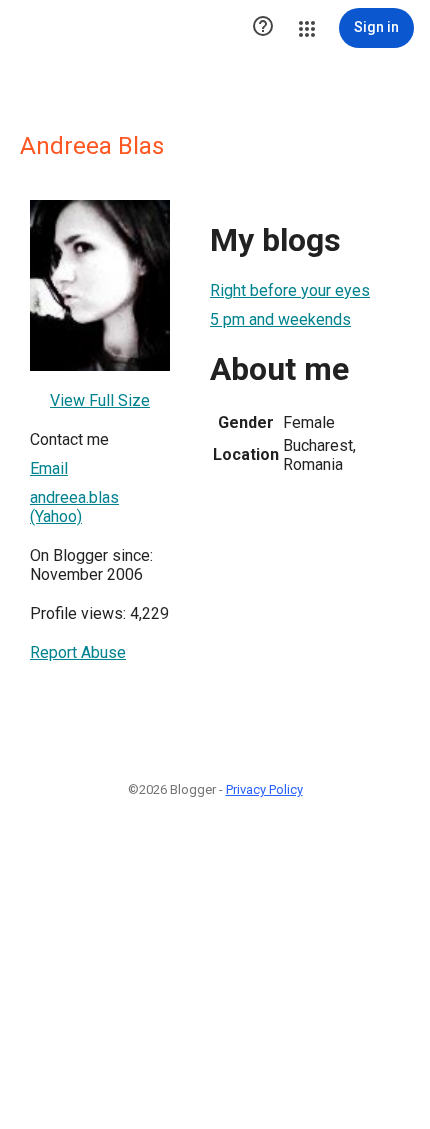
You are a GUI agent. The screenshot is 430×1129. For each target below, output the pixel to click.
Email (49, 468)
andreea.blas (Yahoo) (74, 507)
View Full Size (100, 400)
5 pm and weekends (280, 319)
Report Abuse (78, 652)
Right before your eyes (290, 290)
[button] (263, 28)
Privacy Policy (264, 789)
